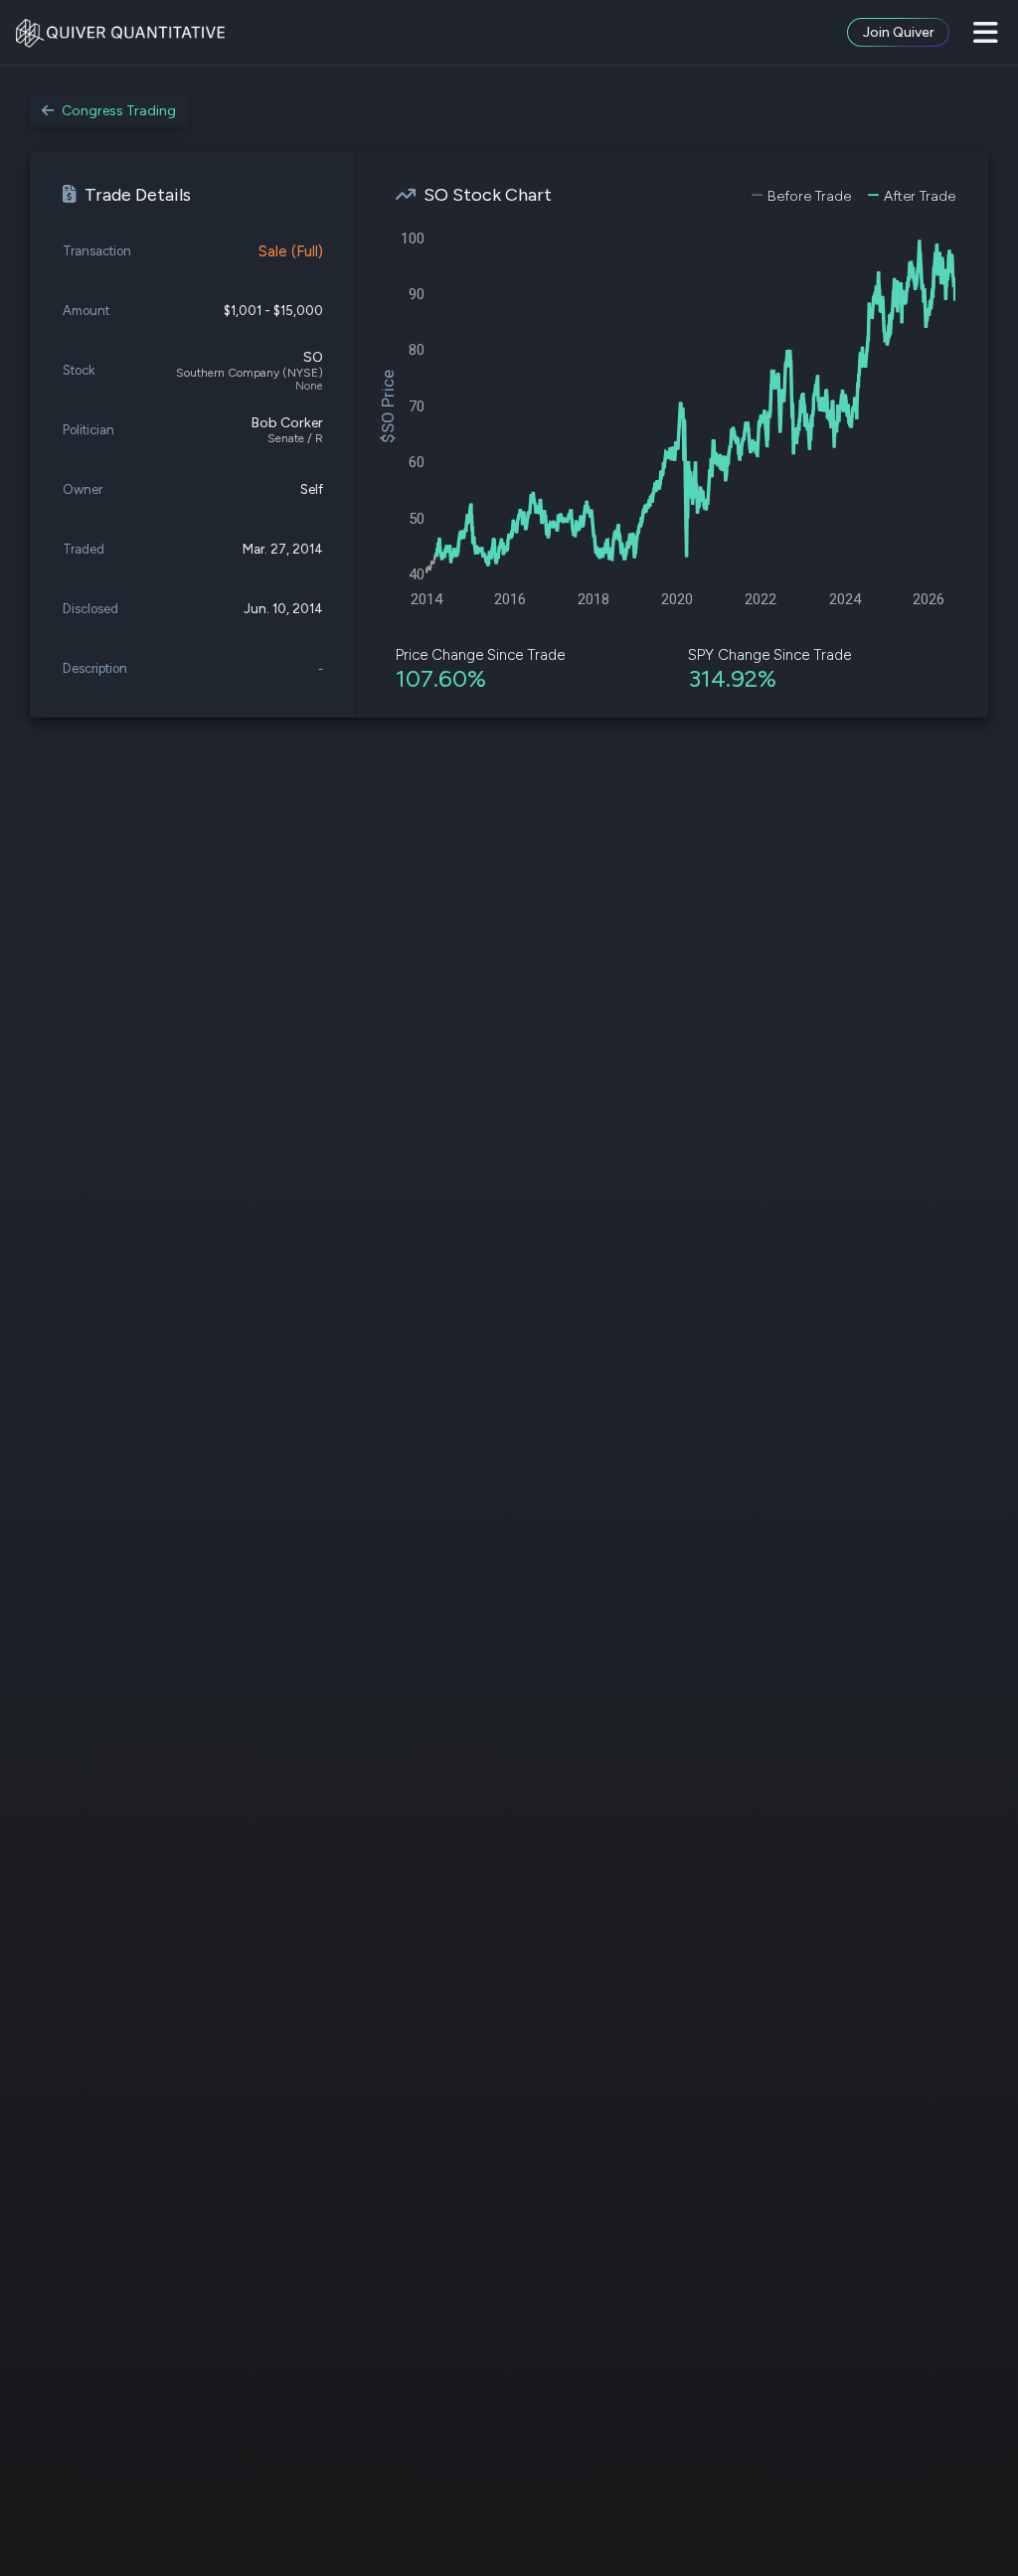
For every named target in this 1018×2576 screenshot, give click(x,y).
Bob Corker (287, 423)
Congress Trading (119, 111)
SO (313, 357)
